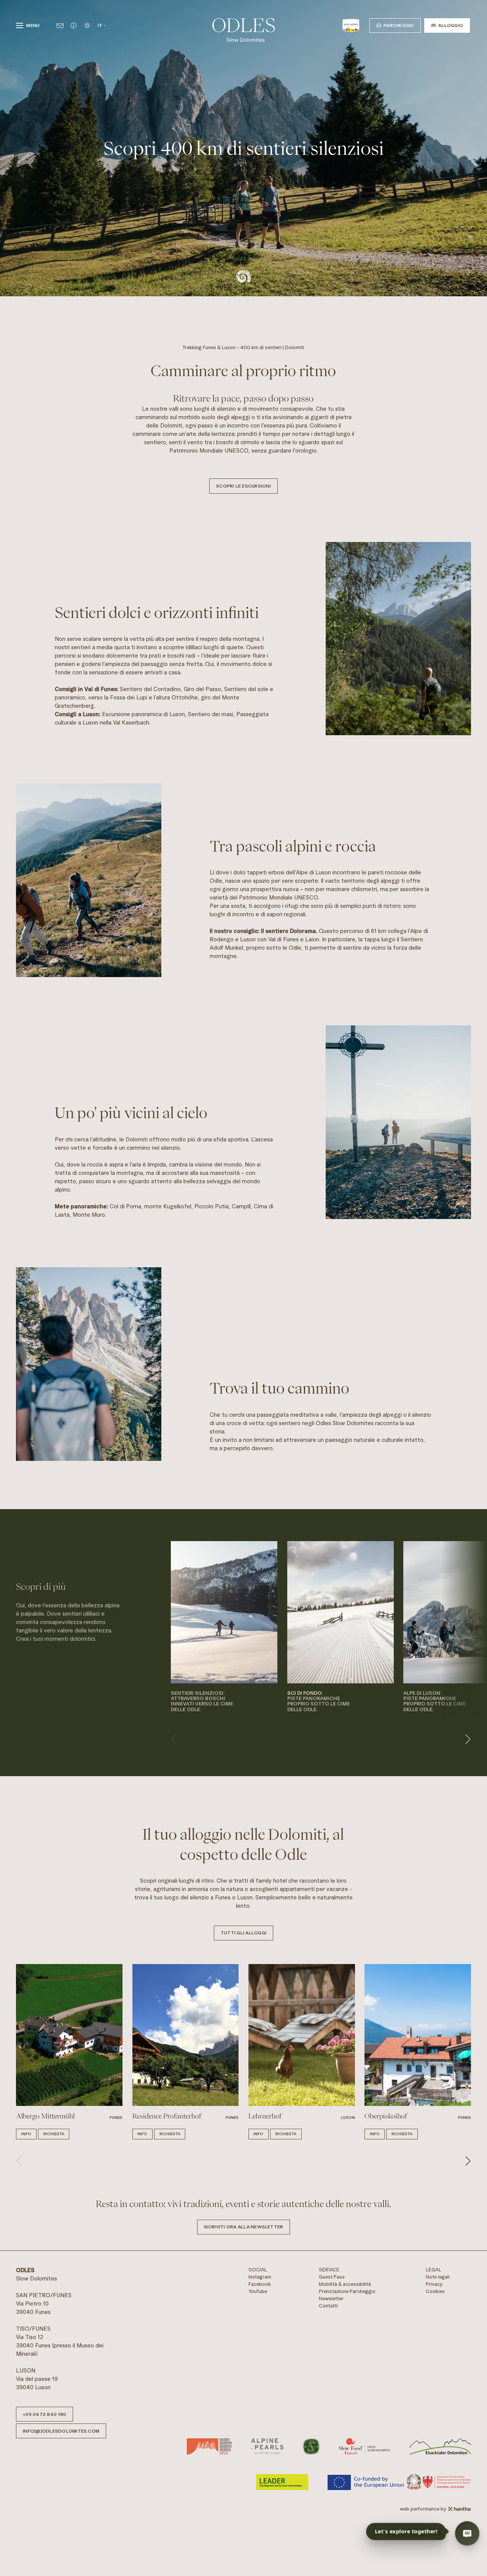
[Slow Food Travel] (365, 2446)
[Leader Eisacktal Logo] (440, 2446)
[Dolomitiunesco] (209, 2446)
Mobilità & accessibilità (345, 2284)
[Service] (73, 25)
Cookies (435, 2291)
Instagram (260, 2277)
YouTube (258, 2291)
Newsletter (331, 2299)
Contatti (328, 2306)
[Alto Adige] (351, 25)
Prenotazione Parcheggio (347, 2291)
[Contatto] (60, 25)
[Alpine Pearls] (267, 2446)
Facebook (260, 2284)
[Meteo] (87, 25)
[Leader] (282, 2482)
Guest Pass (332, 2277)
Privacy (434, 2284)
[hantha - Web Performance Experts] (459, 2509)
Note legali (438, 2277)
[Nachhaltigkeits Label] (311, 2446)
